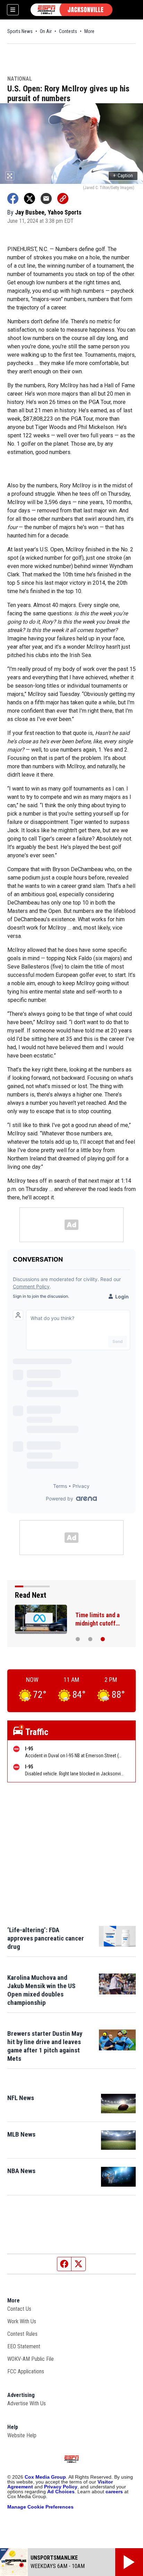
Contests (68, 31)
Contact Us (19, 2309)
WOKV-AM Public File (31, 2359)
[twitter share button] (30, 199)
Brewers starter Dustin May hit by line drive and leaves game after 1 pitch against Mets (45, 2046)
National (20, 79)
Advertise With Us (27, 2403)
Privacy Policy (61, 2487)
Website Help (22, 2435)
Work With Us (22, 2321)
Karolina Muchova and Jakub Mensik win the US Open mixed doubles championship (41, 1990)
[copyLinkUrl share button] (63, 199)
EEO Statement (24, 2346)
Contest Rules (22, 2334)
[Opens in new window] (118, 2104)
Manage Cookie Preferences (40, 2507)
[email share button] (46, 199)
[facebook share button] (13, 199)
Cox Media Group (45, 2477)
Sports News (20, 31)
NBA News (21, 2171)
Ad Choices (61, 2492)
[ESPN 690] (71, 10)
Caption (123, 176)
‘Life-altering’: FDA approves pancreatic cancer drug (46, 1938)
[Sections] (13, 10)
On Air (46, 31)
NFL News (21, 2098)
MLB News (21, 2134)
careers (114, 2492)
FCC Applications (26, 2371)
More (89, 31)
